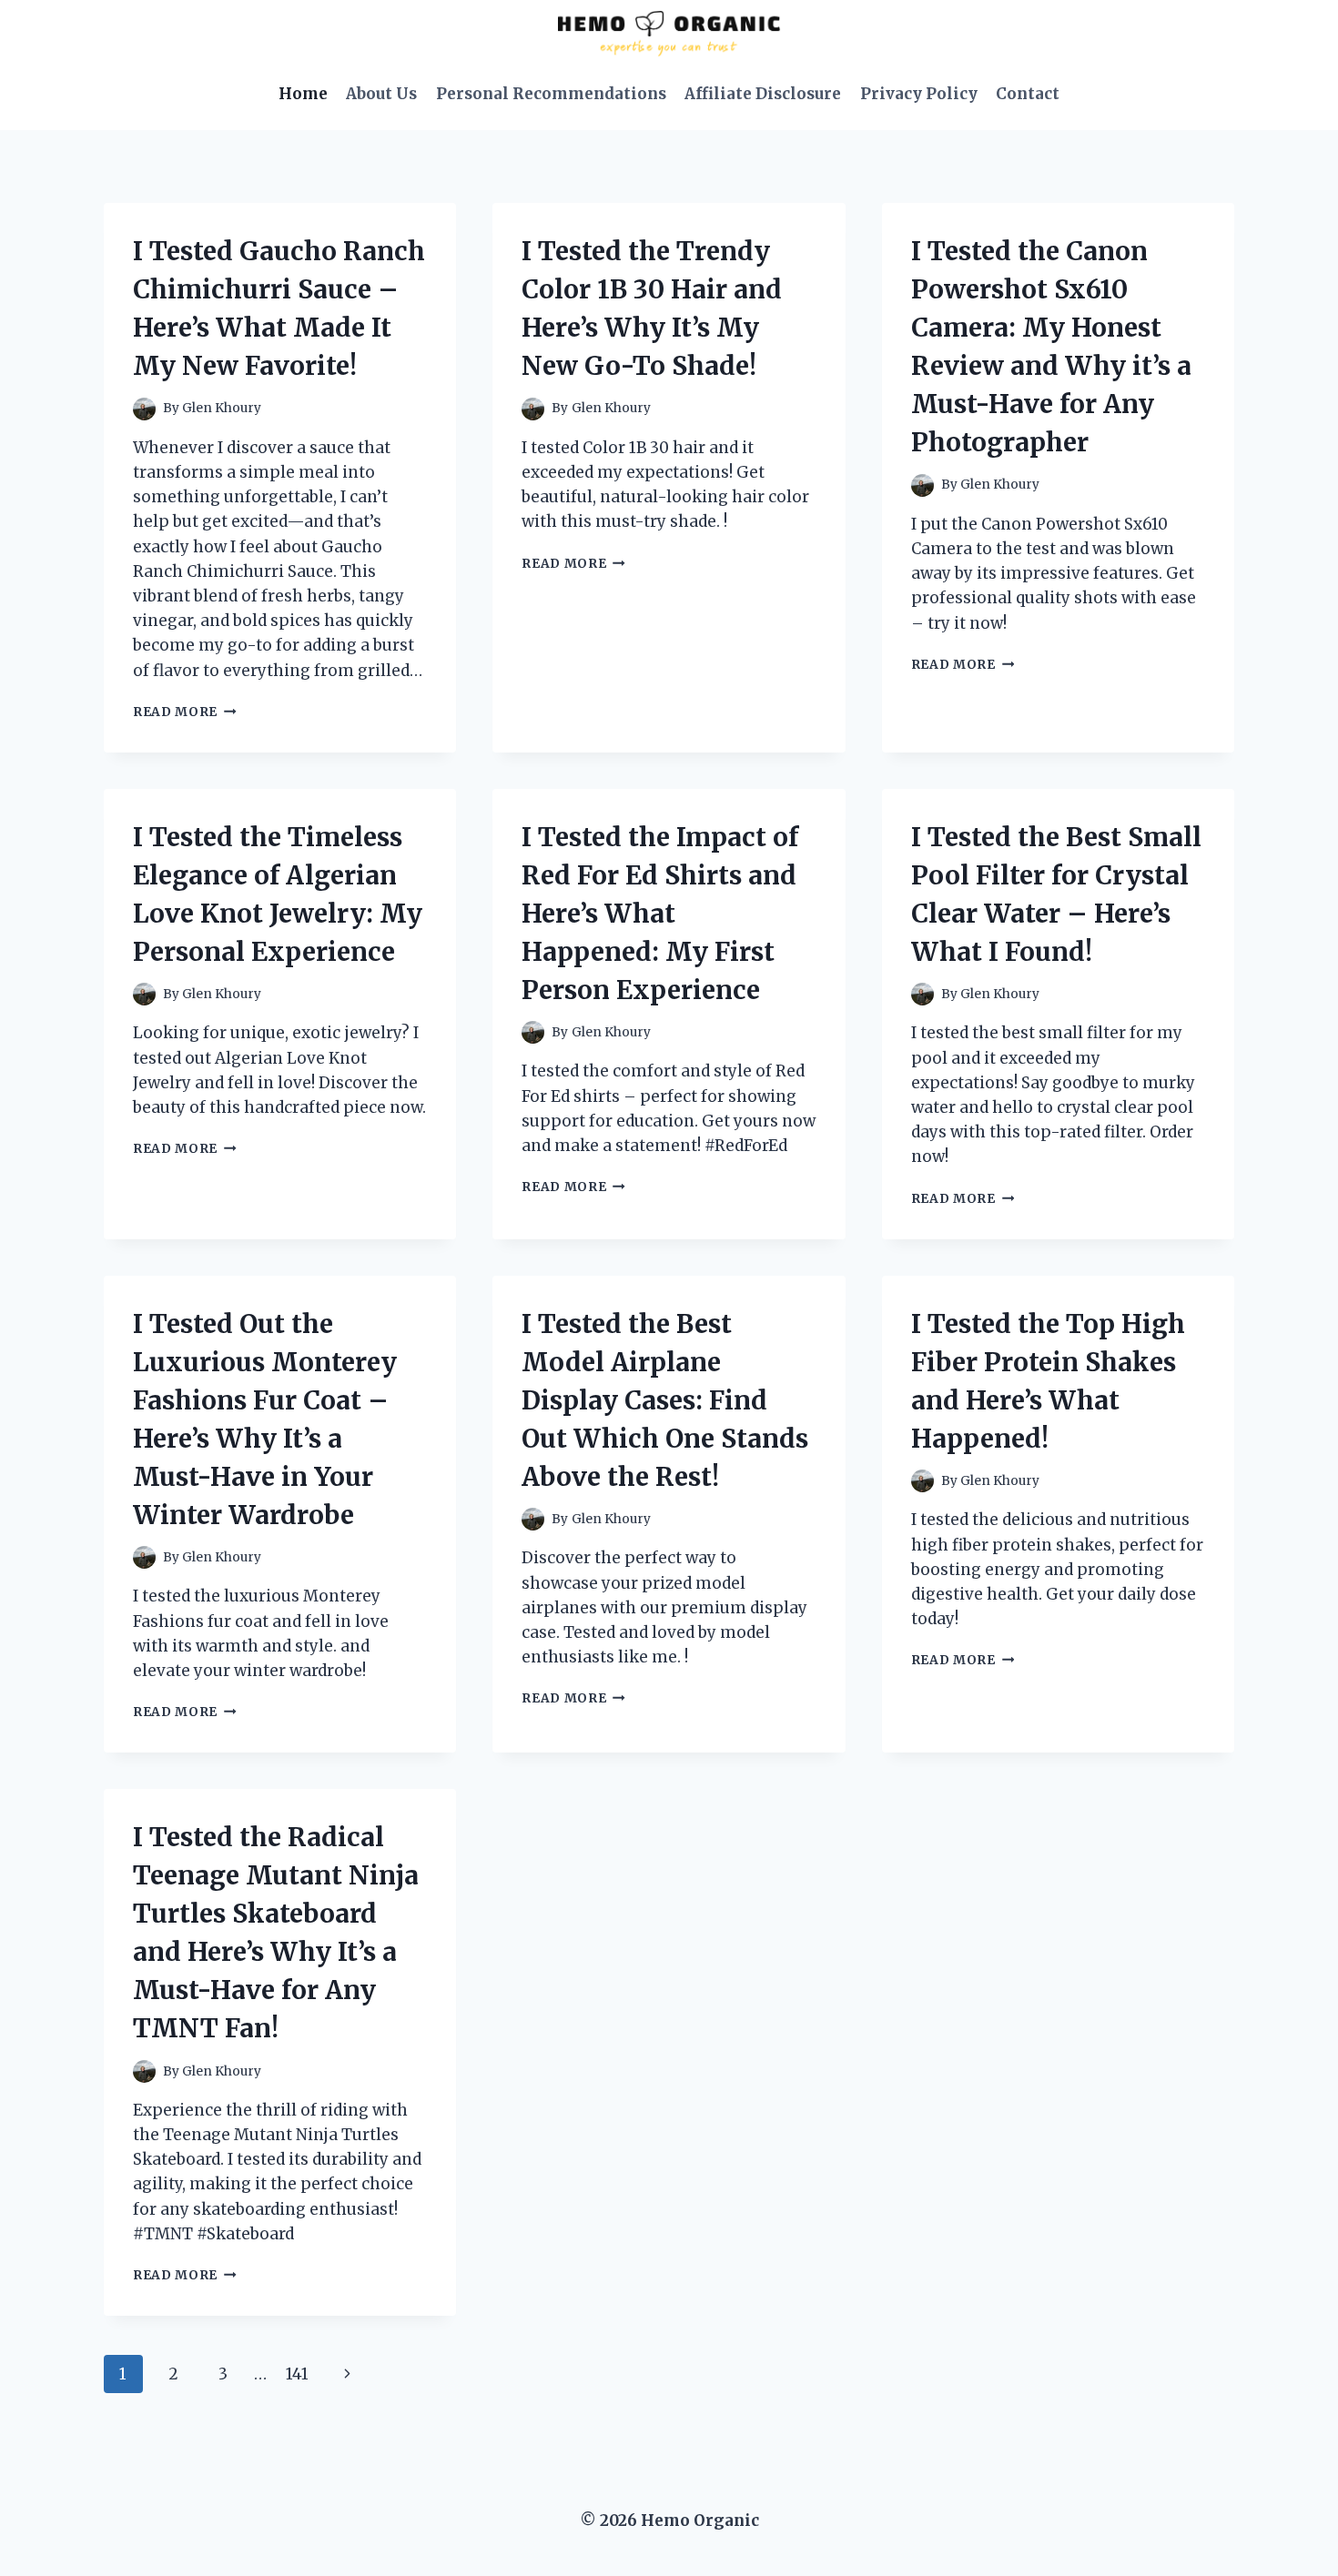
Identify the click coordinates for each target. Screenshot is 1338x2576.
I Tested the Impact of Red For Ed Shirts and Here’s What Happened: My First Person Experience (660, 914)
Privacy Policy (919, 94)
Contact (1028, 94)
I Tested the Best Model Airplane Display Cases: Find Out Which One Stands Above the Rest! (665, 1400)
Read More (185, 712)
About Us (381, 94)
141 (297, 2374)
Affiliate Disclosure (763, 94)
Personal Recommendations (551, 94)
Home (303, 94)
